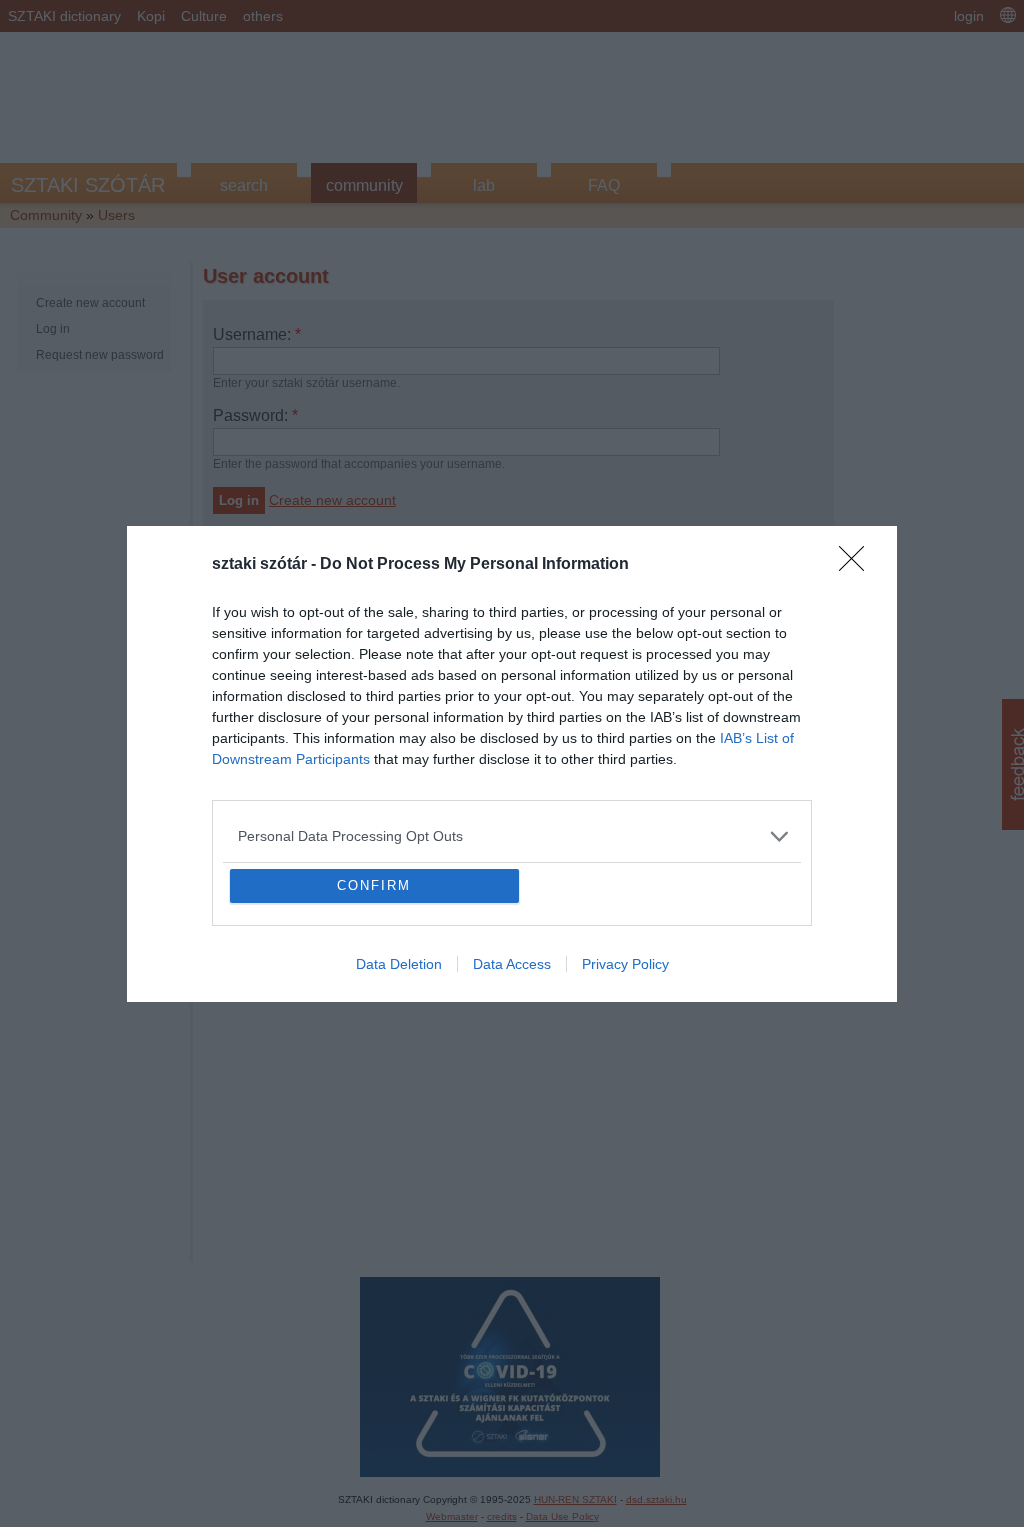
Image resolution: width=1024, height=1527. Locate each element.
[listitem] (512, 691)
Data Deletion (399, 1109)
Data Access (512, 1109)
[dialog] (512, 764)
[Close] (858, 420)
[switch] (760, 735)
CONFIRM (374, 1030)
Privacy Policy (625, 1109)
